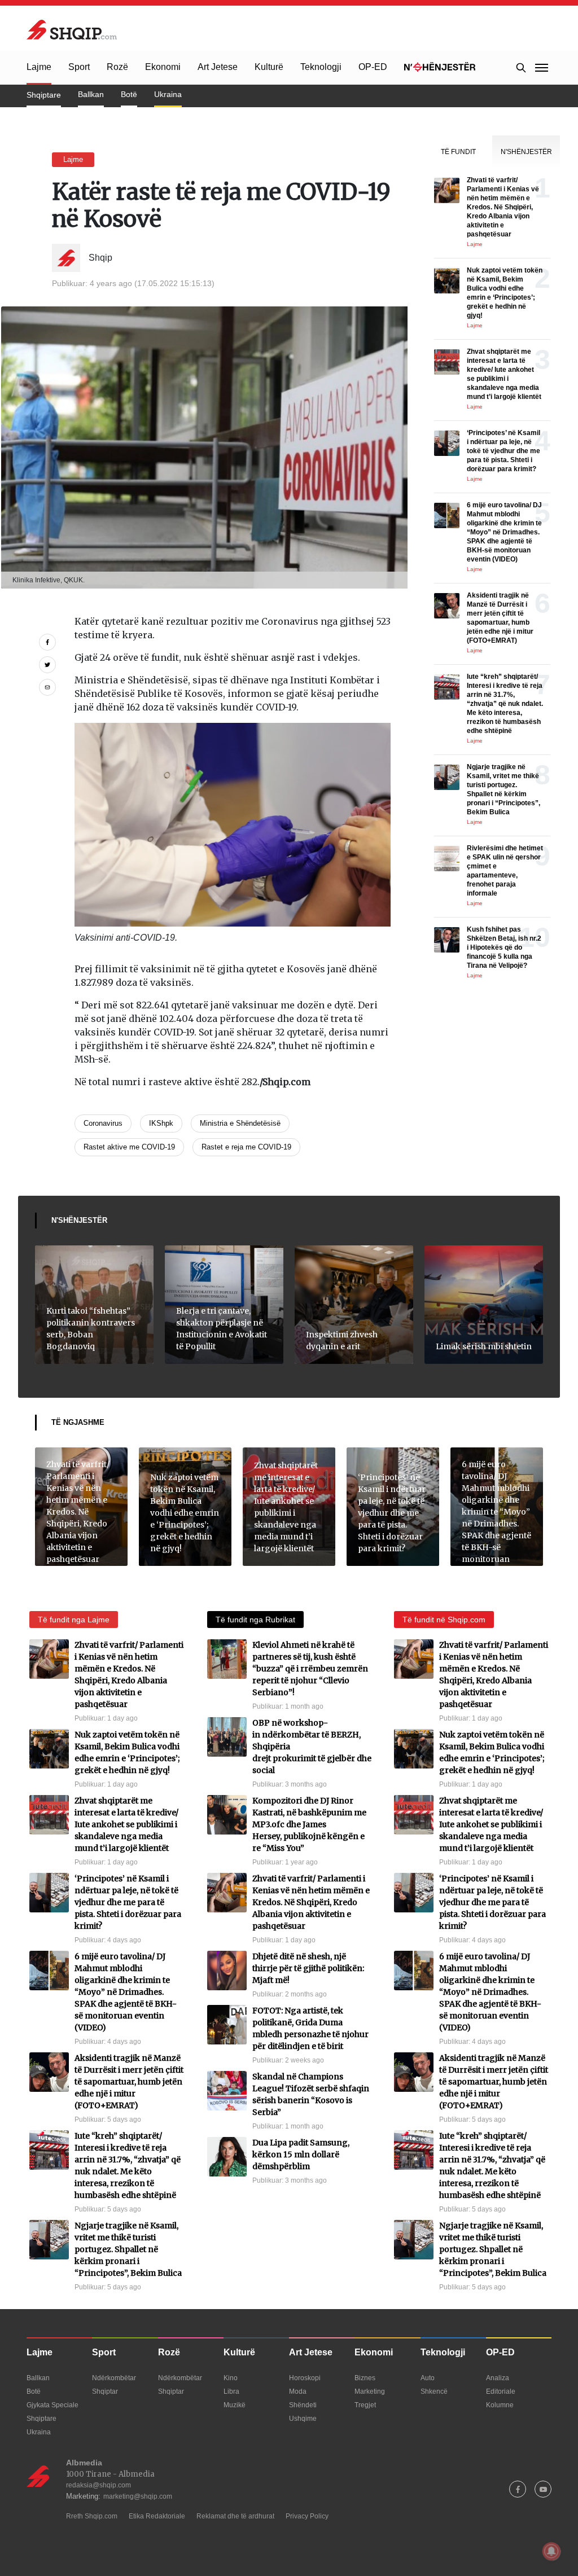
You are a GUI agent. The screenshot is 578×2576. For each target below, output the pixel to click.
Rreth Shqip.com (92, 2516)
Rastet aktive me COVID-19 (129, 1147)
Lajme (39, 67)
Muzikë (235, 2405)
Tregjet (365, 2405)
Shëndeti (303, 2405)
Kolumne (500, 2405)
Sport (79, 67)
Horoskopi (305, 2378)
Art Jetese (218, 67)
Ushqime (303, 2419)
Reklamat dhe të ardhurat (235, 2516)
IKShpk (161, 1123)
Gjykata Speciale (52, 2405)
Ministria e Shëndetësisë (240, 1123)
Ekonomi (163, 67)
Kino (231, 2378)
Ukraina (168, 94)
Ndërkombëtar (114, 2378)
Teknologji (321, 67)
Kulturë (269, 67)
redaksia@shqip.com (98, 2485)
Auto (428, 2378)
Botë (129, 94)
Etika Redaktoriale (157, 2516)
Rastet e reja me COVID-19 (246, 1147)
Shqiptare (44, 95)
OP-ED (373, 67)
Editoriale (501, 2391)
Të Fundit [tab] (458, 152)
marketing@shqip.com (138, 2496)
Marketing (370, 2391)
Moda (298, 2391)
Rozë (117, 67)
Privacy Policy (307, 2516)
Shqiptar (105, 2391)
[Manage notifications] (551, 2551)
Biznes (365, 2378)
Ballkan (91, 94)
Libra (231, 2391)
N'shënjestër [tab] (526, 152)
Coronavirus (103, 1123)
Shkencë (434, 2391)
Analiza (498, 2378)
